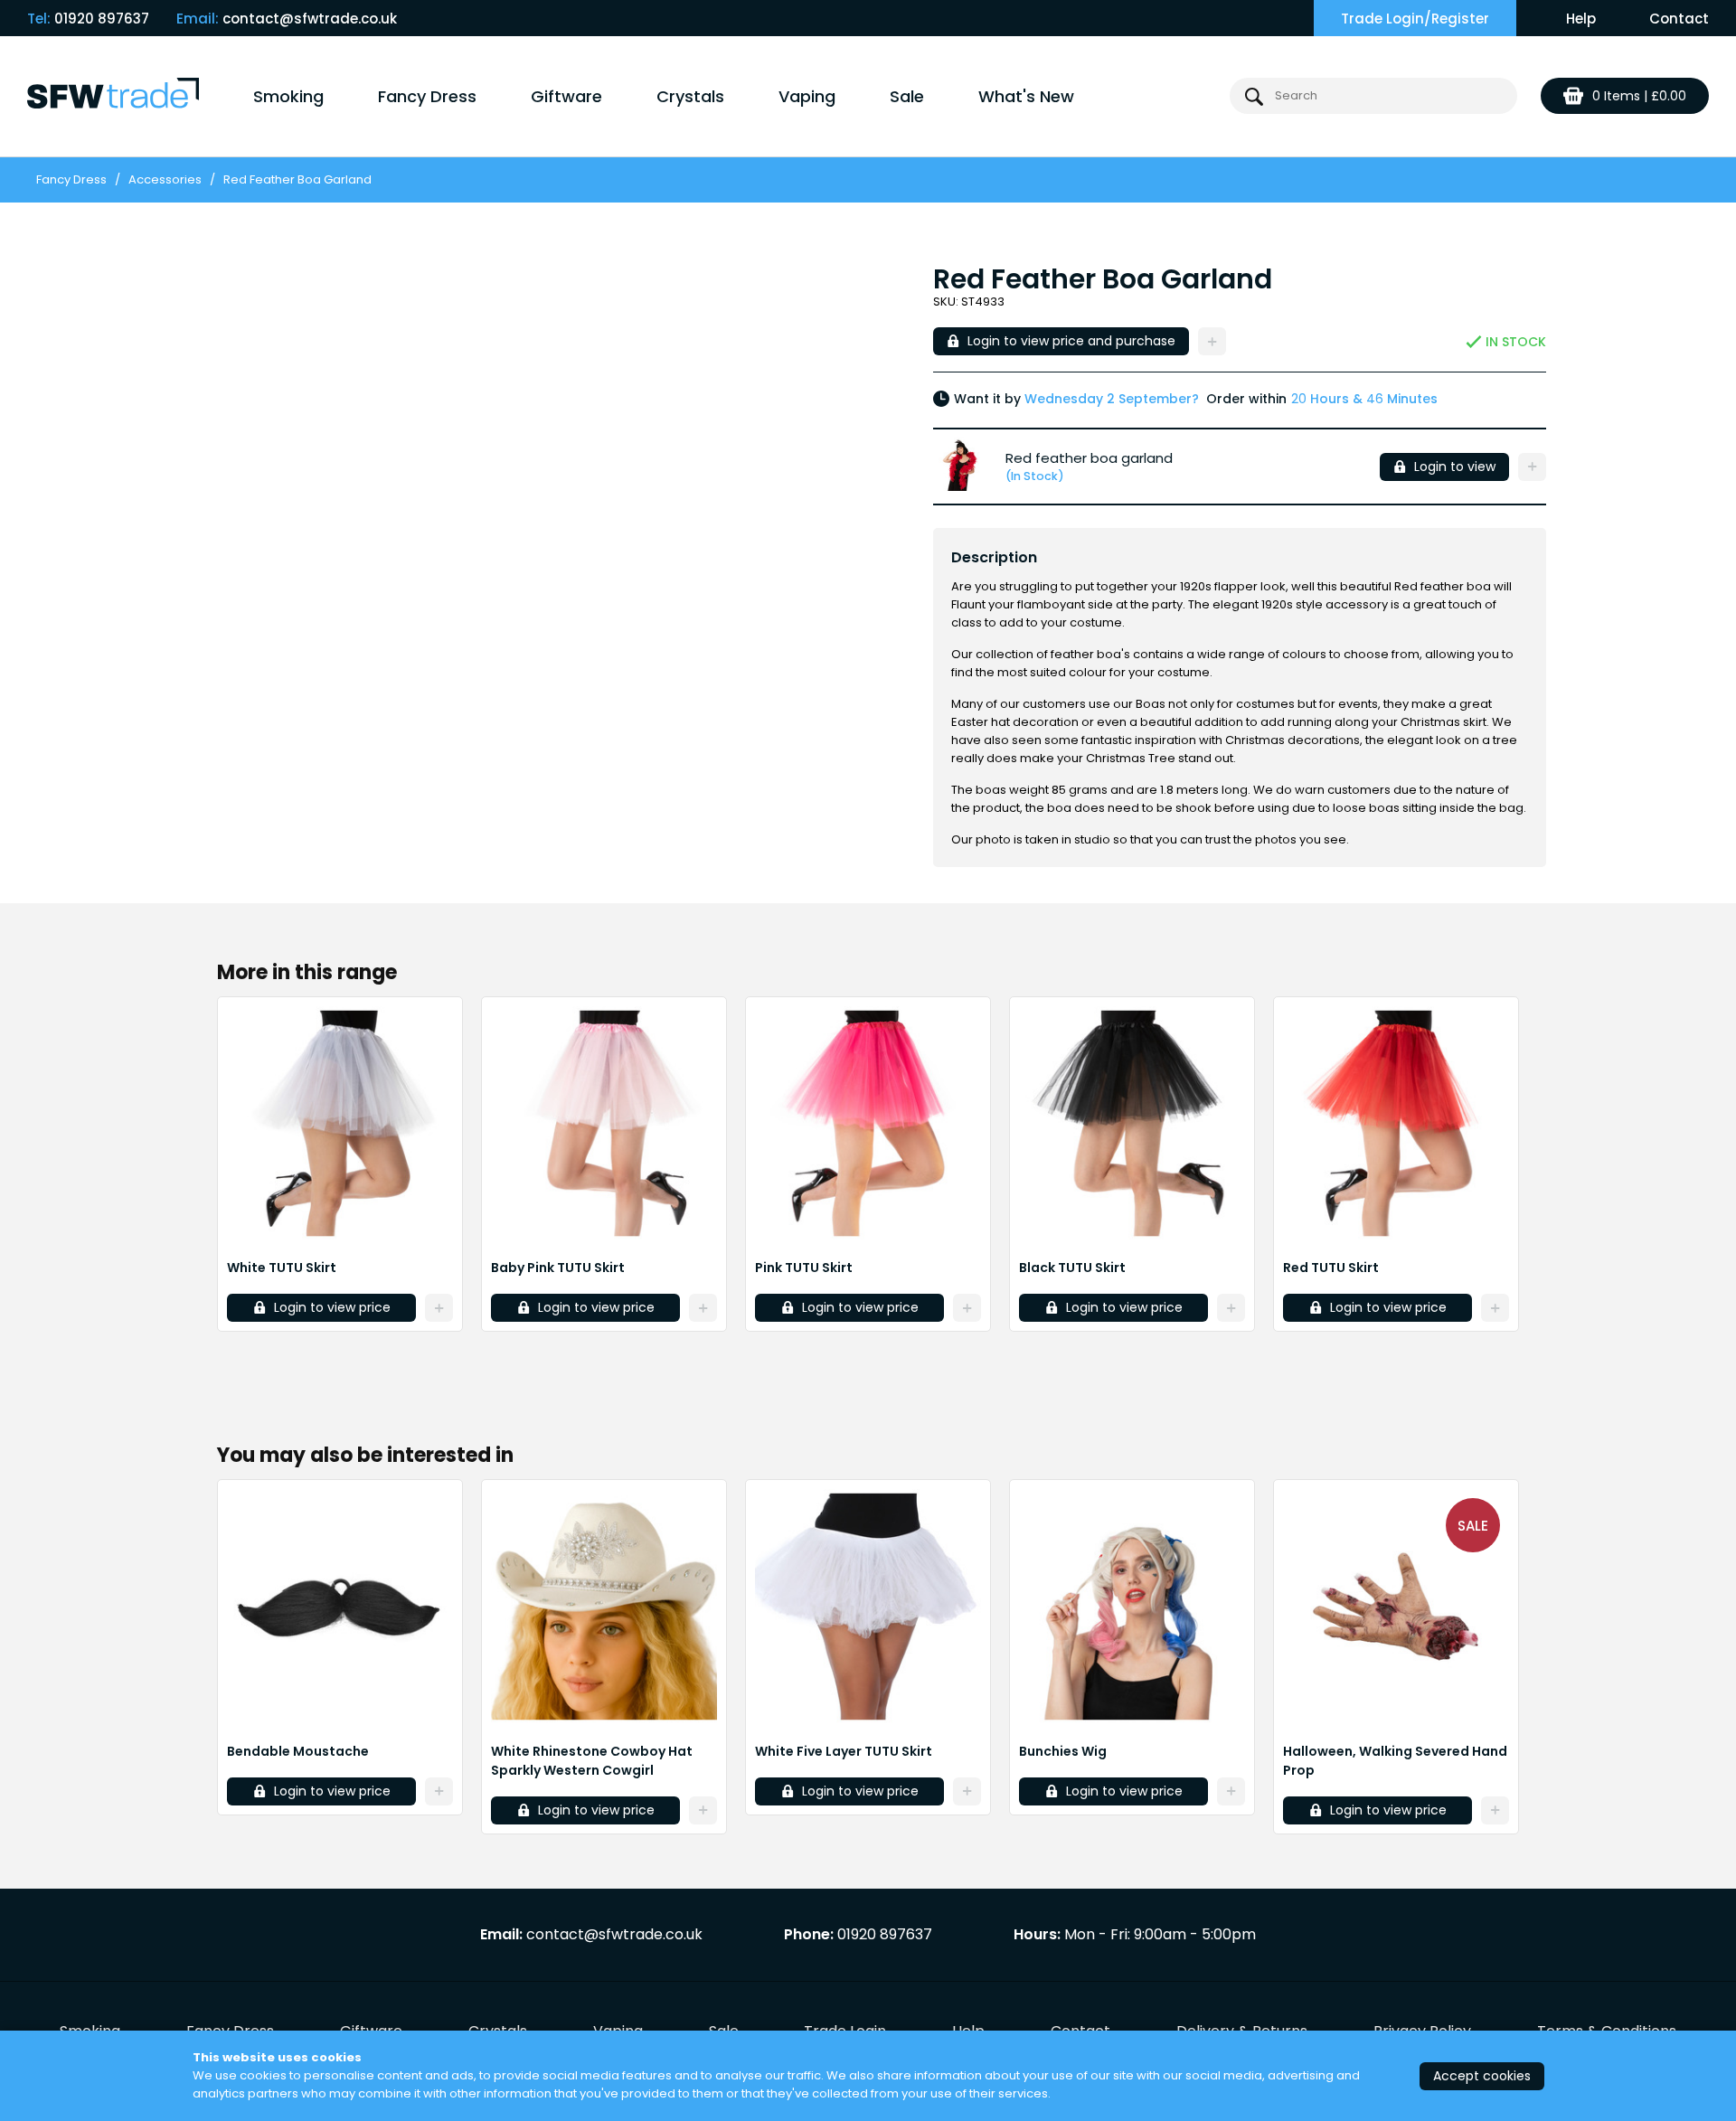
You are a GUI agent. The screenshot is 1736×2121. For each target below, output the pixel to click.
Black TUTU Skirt (1072, 1268)
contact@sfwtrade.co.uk (310, 19)
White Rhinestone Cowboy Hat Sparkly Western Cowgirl (592, 1761)
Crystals (690, 96)
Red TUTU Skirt (1331, 1268)
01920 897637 (102, 19)
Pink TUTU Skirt (804, 1268)
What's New (1026, 96)
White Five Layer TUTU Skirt (844, 1751)
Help (1581, 19)
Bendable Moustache (298, 1751)
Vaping (807, 96)
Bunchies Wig (1063, 1751)
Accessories (165, 179)
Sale (907, 96)
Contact (1679, 19)
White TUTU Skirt (282, 1268)
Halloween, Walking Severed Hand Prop (1395, 1761)
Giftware (566, 96)
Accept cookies (1482, 2076)
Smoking (288, 96)
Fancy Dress (427, 96)
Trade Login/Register (1415, 19)
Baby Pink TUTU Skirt (558, 1268)
